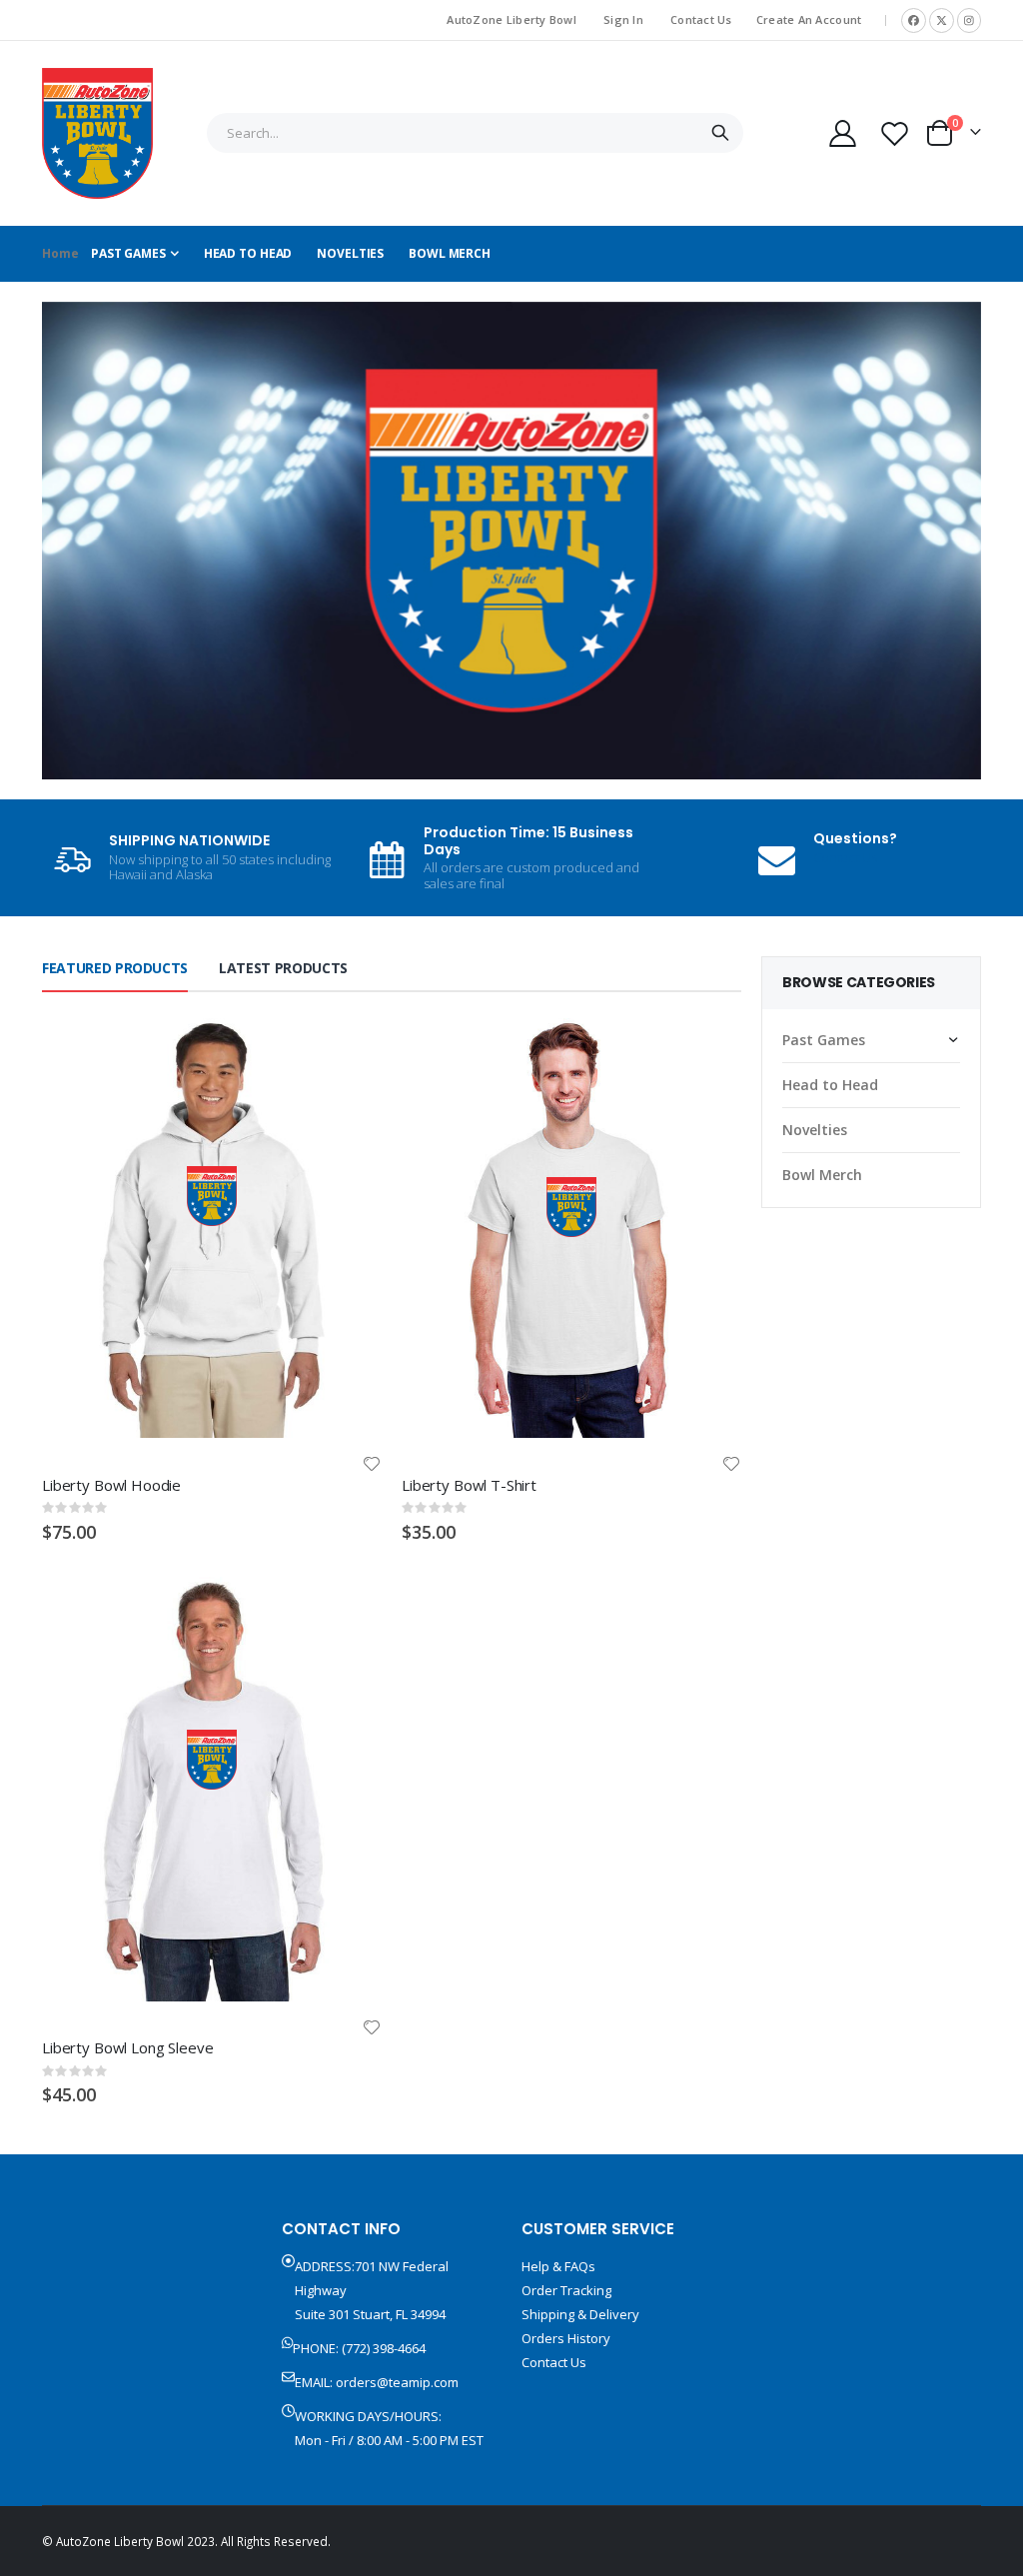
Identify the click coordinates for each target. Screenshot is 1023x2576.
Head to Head (830, 1085)
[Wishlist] (895, 133)
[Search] (720, 133)
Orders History (566, 2338)
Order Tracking (566, 2290)
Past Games (824, 1040)
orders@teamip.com (397, 2382)
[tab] (115, 969)
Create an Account (809, 19)
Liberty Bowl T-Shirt (469, 1485)
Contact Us (701, 19)
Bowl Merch (822, 1175)
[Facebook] (914, 20)
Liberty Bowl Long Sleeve (127, 2047)
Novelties (815, 1130)
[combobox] (475, 133)
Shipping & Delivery (580, 2314)
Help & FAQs (558, 2266)
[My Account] (842, 133)
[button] (372, 1464)
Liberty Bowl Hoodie (111, 1485)
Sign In (623, 19)
